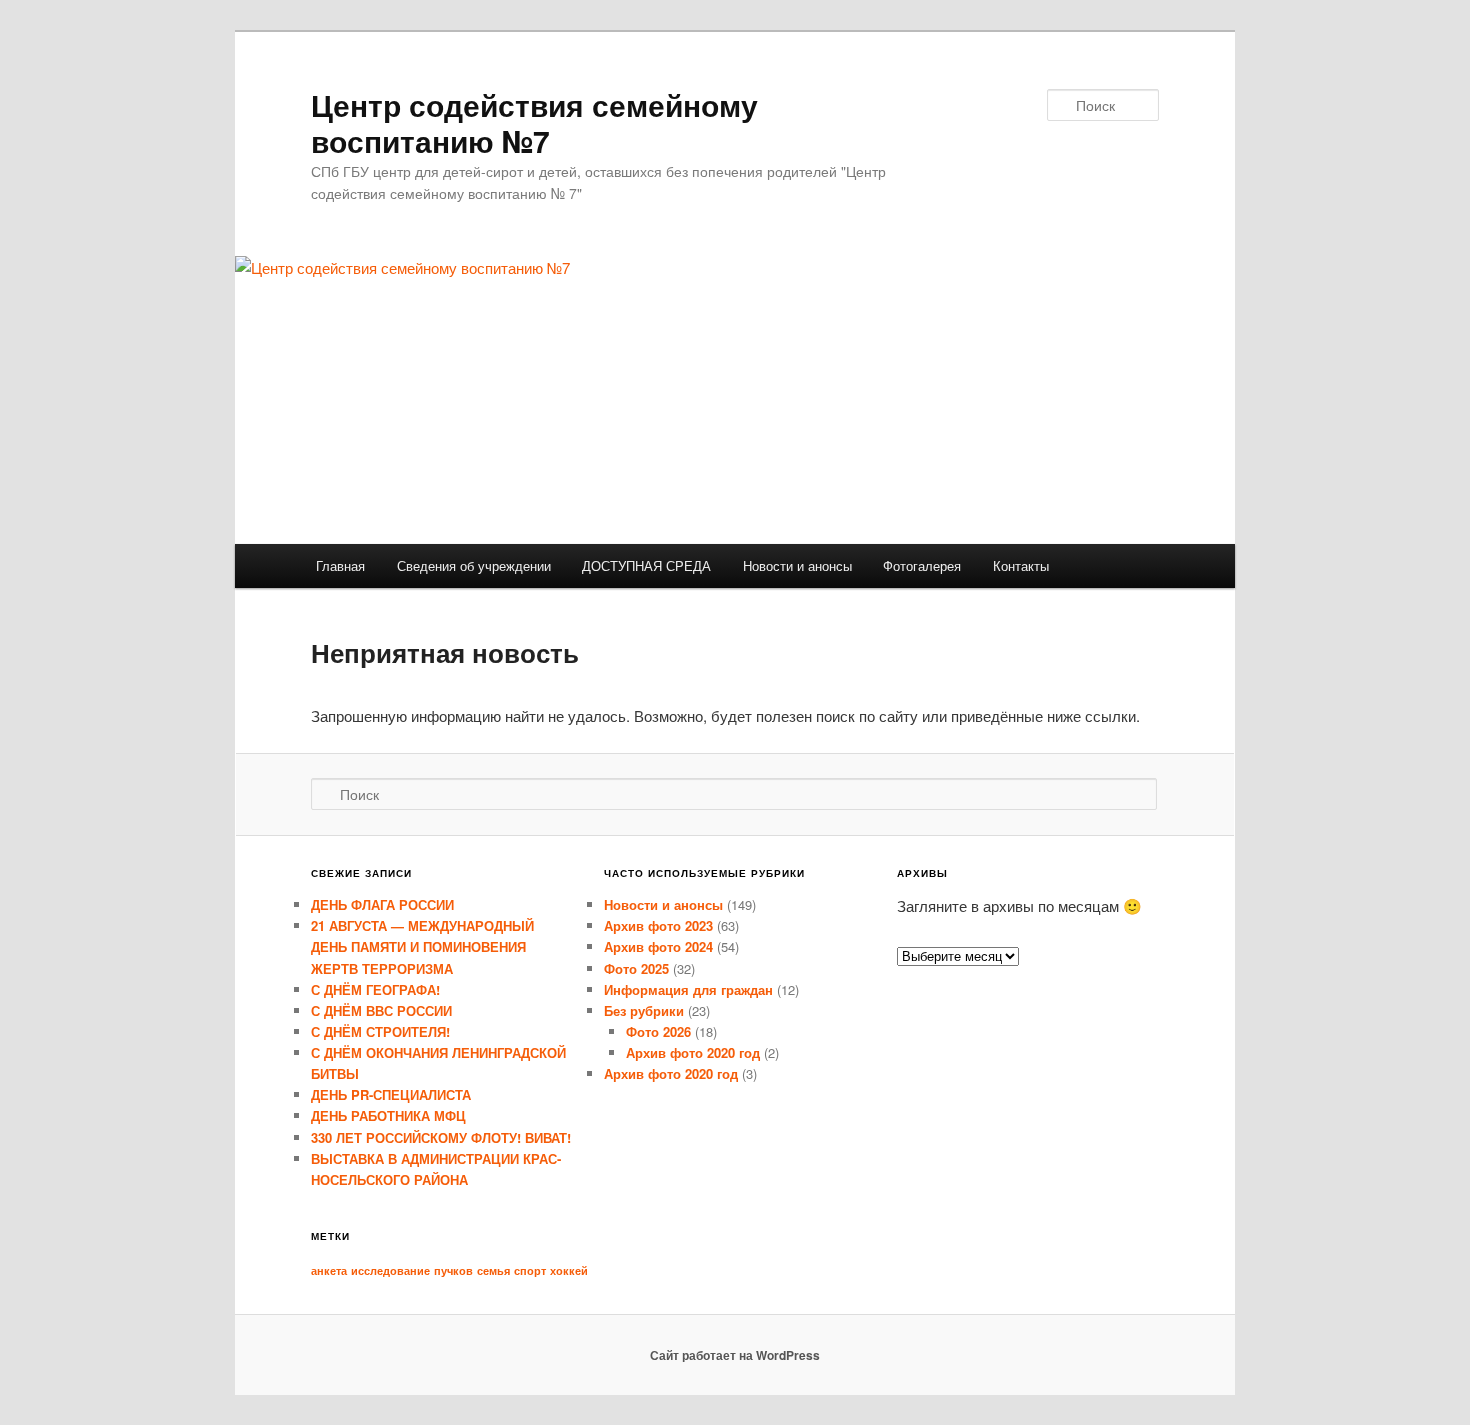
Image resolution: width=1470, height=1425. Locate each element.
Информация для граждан (688, 989)
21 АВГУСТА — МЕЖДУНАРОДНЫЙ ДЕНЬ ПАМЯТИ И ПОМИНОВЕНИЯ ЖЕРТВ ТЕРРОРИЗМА (422, 946)
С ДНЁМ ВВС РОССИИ (381, 1010)
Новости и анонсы (797, 565)
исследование (390, 1270)
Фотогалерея (922, 565)
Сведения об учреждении (474, 565)
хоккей (569, 1270)
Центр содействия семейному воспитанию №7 (534, 122)
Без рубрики (644, 1010)
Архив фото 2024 (658, 946)
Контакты (1021, 565)
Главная (340, 565)
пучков (453, 1270)
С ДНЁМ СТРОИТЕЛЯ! (380, 1031)
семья (493, 1270)
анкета (329, 1270)
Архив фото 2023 (658, 925)
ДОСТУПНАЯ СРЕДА (646, 565)
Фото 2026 (658, 1031)
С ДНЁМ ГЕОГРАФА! (375, 989)
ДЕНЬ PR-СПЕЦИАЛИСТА (391, 1094)
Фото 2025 (636, 968)
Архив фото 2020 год (693, 1052)
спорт (530, 1270)
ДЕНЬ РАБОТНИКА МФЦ (388, 1115)
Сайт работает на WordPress (735, 1355)
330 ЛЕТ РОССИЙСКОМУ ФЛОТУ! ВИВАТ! (441, 1137)
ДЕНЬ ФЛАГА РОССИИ (382, 904)
